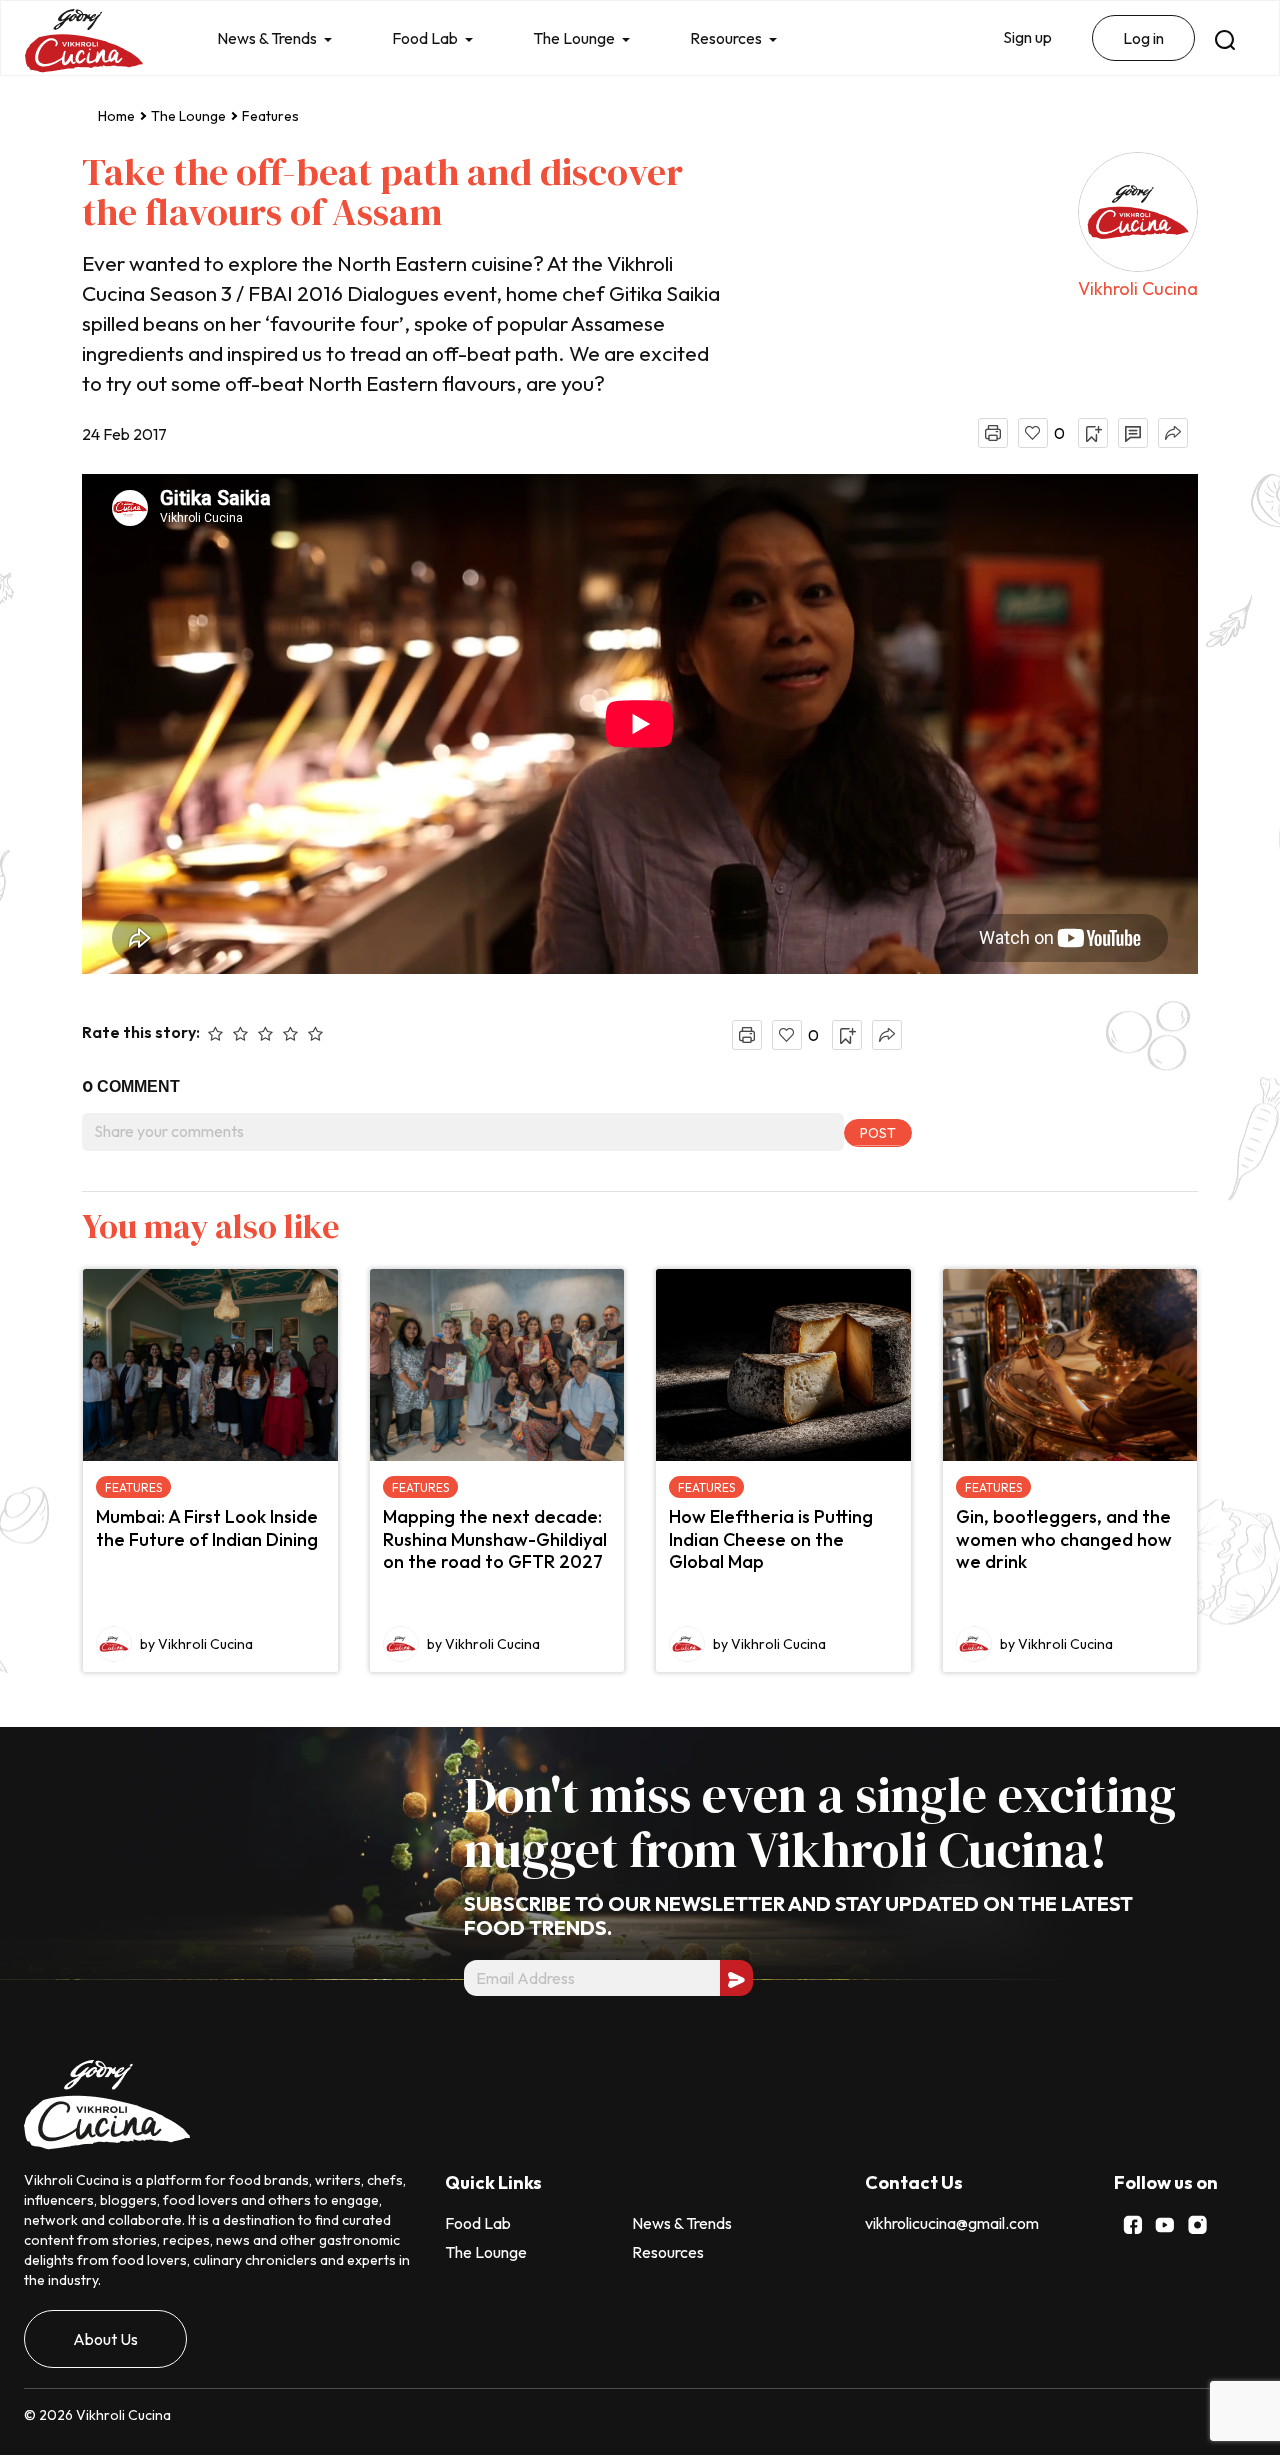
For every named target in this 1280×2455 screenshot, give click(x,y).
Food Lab (425, 38)
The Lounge (574, 38)
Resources (726, 38)
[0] (1033, 433)
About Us (105, 2339)
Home (116, 116)
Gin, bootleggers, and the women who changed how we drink (1064, 1539)
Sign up (1027, 37)
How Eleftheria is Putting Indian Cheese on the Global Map (771, 1539)
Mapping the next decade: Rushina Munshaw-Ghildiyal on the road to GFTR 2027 (495, 1539)
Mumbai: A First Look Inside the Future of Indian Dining (207, 1528)
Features (270, 116)
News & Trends (267, 38)
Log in (1143, 38)
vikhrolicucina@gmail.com (952, 2223)
